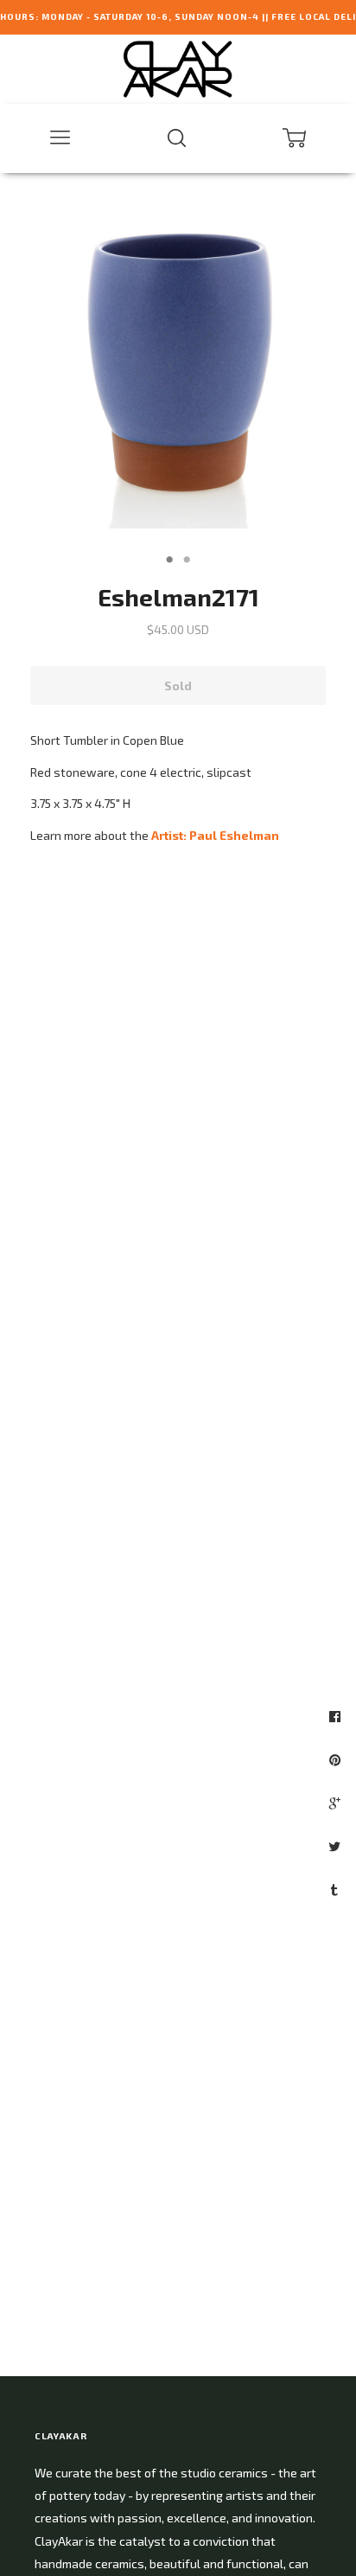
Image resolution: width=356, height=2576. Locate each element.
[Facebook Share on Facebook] (337, 1716)
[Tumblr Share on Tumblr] (337, 1889)
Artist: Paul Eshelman (215, 835)
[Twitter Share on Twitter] (337, 1846)
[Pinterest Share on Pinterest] (337, 1759)
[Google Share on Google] (337, 1803)
